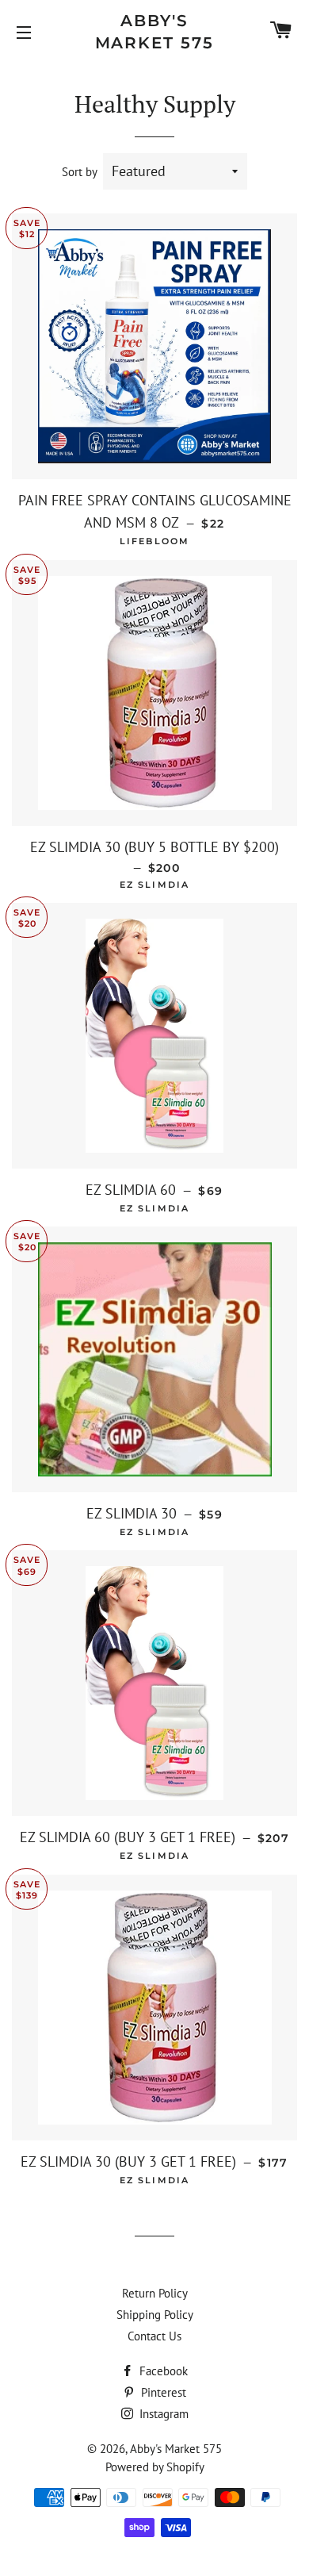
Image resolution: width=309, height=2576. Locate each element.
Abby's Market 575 (155, 32)
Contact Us (154, 2336)
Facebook (162, 2371)
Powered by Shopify (155, 2467)
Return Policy (155, 2293)
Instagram (162, 2414)
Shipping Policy (155, 2315)
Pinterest (162, 2392)
